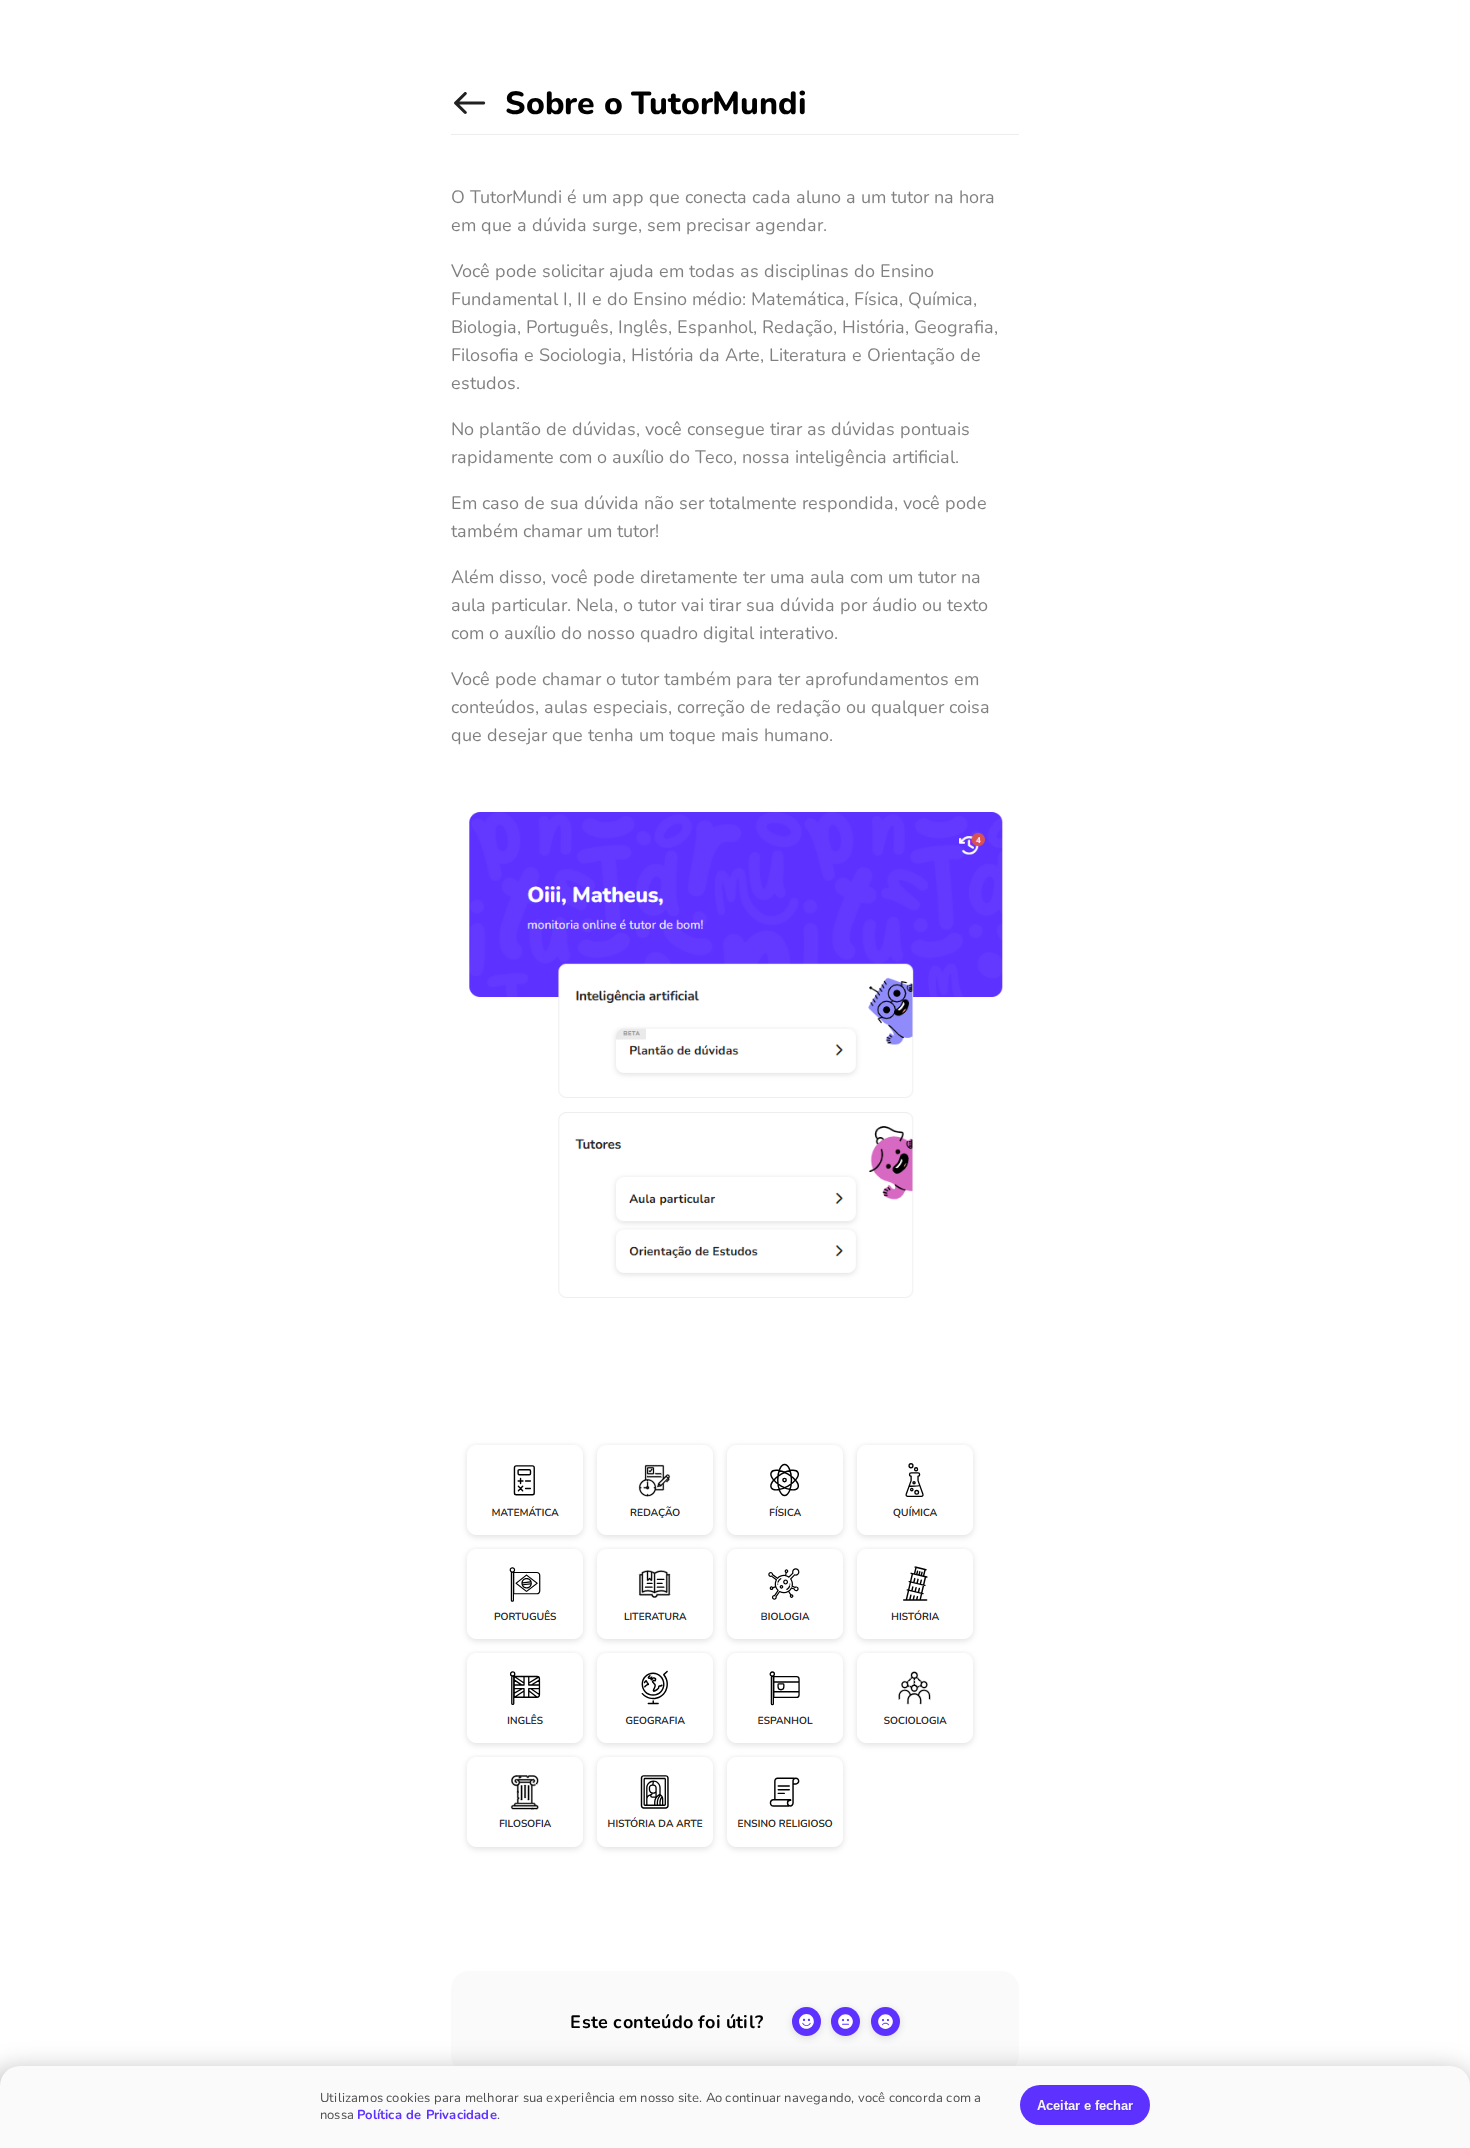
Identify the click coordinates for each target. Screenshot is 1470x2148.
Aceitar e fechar (1085, 2105)
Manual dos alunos (473, 113)
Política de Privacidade (427, 2115)
